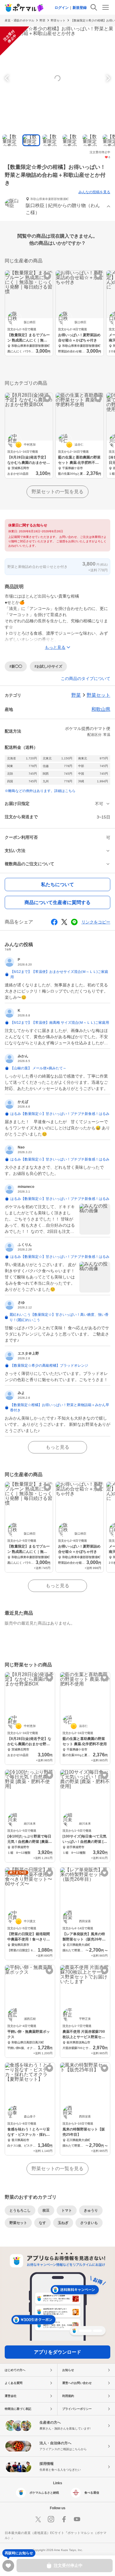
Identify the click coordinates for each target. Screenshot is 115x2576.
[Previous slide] (8, 78)
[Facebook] (64, 2519)
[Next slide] (107, 78)
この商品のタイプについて (86, 678)
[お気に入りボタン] (47, 276)
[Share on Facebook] (54, 922)
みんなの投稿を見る (94, 192)
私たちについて (57, 884)
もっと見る (57, 1447)
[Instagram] (51, 2519)
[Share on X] (64, 922)
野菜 (42, 20)
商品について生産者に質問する (57, 902)
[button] (57, 207)
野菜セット (58, 20)
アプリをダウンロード (57, 2352)
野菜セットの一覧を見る (57, 492)
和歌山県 (101, 709)
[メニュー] (106, 7)
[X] (38, 2519)
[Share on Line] (74, 922)
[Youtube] (77, 2519)
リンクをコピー (96, 922)
